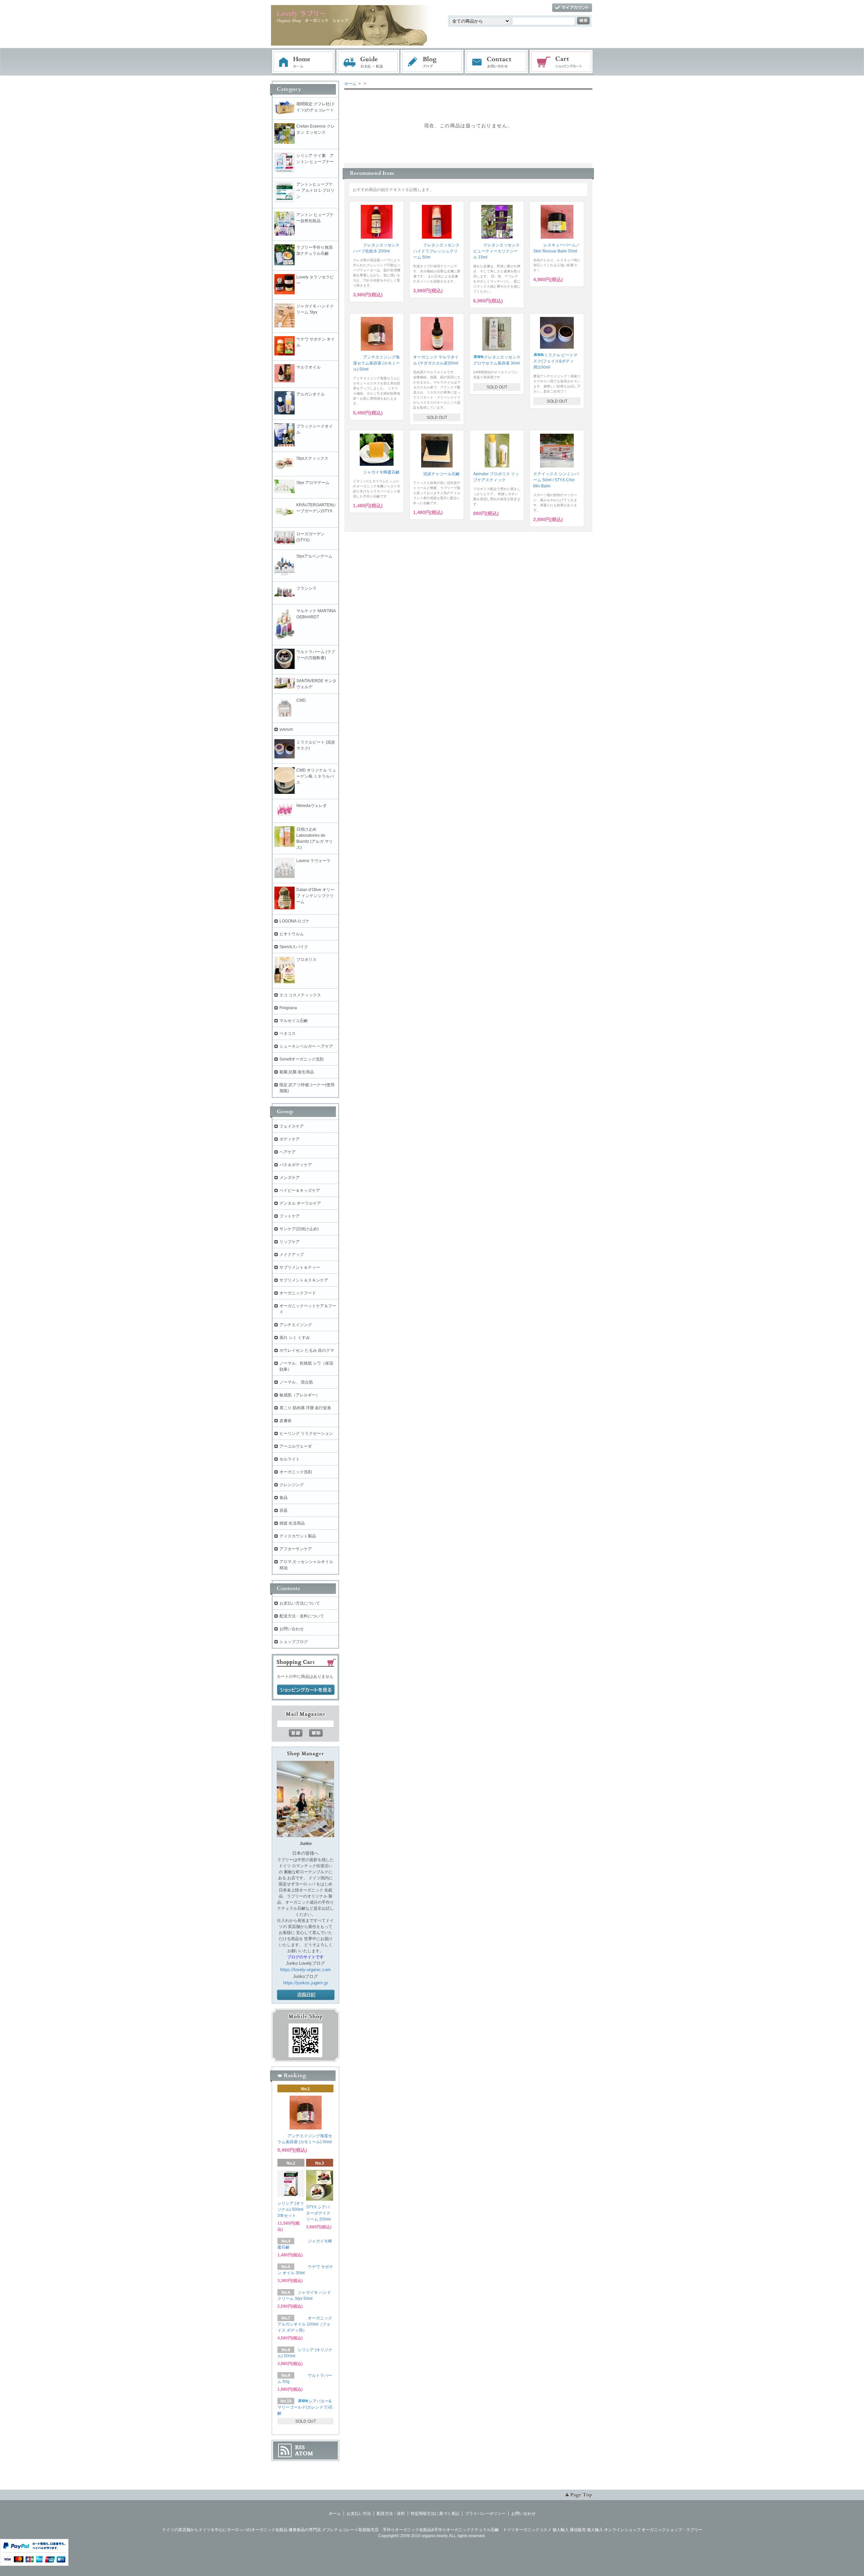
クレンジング (292, 1485)
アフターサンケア (296, 1549)
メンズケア (290, 1178)
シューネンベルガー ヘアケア (306, 1046)
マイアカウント (572, 8)
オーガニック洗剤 (296, 1472)
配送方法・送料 (391, 2514)
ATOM (304, 2453)
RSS (300, 2447)
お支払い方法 (359, 2514)
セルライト (290, 1459)
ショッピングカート (562, 62)
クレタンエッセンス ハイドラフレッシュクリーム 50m (436, 251)
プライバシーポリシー (485, 2514)
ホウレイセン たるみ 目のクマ (307, 1350)
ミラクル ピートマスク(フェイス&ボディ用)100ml (555, 361)
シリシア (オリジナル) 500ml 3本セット (291, 2209)
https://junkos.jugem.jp (305, 1983)
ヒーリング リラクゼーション (306, 1433)
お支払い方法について (300, 1603)
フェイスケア (292, 1126)
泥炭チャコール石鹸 (441, 474)
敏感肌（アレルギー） (300, 1395)
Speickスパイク (294, 947)
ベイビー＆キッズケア (300, 1190)
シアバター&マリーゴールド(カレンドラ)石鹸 (305, 2407)
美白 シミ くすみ (295, 1338)
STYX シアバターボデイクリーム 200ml (318, 2213)
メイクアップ (292, 1255)
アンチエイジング (298, 1325)
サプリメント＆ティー (300, 1267)
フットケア (290, 1216)
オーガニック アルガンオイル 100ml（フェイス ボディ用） (305, 2324)
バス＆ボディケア (296, 1165)
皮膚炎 (286, 1421)
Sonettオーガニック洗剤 (302, 1059)
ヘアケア (288, 1152)
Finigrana (288, 1008)
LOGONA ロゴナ (296, 921)
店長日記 (306, 1995)
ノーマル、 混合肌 (296, 1382)
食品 (283, 1498)
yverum (286, 729)
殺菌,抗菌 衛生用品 (297, 1072)
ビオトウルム (292, 934)
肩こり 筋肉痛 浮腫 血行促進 (305, 1408)
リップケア (290, 1242)
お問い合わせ (497, 62)
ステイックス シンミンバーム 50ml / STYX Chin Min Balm (556, 480)
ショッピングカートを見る (306, 1690)
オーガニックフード (298, 1293)
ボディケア (290, 1139)
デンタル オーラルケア (300, 1203)
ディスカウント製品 (298, 1536)
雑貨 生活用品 (292, 1523)
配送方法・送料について (302, 1616)
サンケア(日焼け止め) (299, 1229)
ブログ (432, 62)
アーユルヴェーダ (296, 1446)
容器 (283, 1510)
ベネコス (288, 1034)
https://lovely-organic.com (305, 1970)
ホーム (303, 62)
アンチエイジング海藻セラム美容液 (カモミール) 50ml (376, 363)
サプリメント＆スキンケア (304, 1280)
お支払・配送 (368, 62)
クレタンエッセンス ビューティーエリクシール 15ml (496, 251)
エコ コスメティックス (300, 995)
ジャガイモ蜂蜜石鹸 (381, 472)
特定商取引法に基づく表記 (435, 2514)
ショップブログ (294, 1642)
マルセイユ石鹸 (294, 1021)
